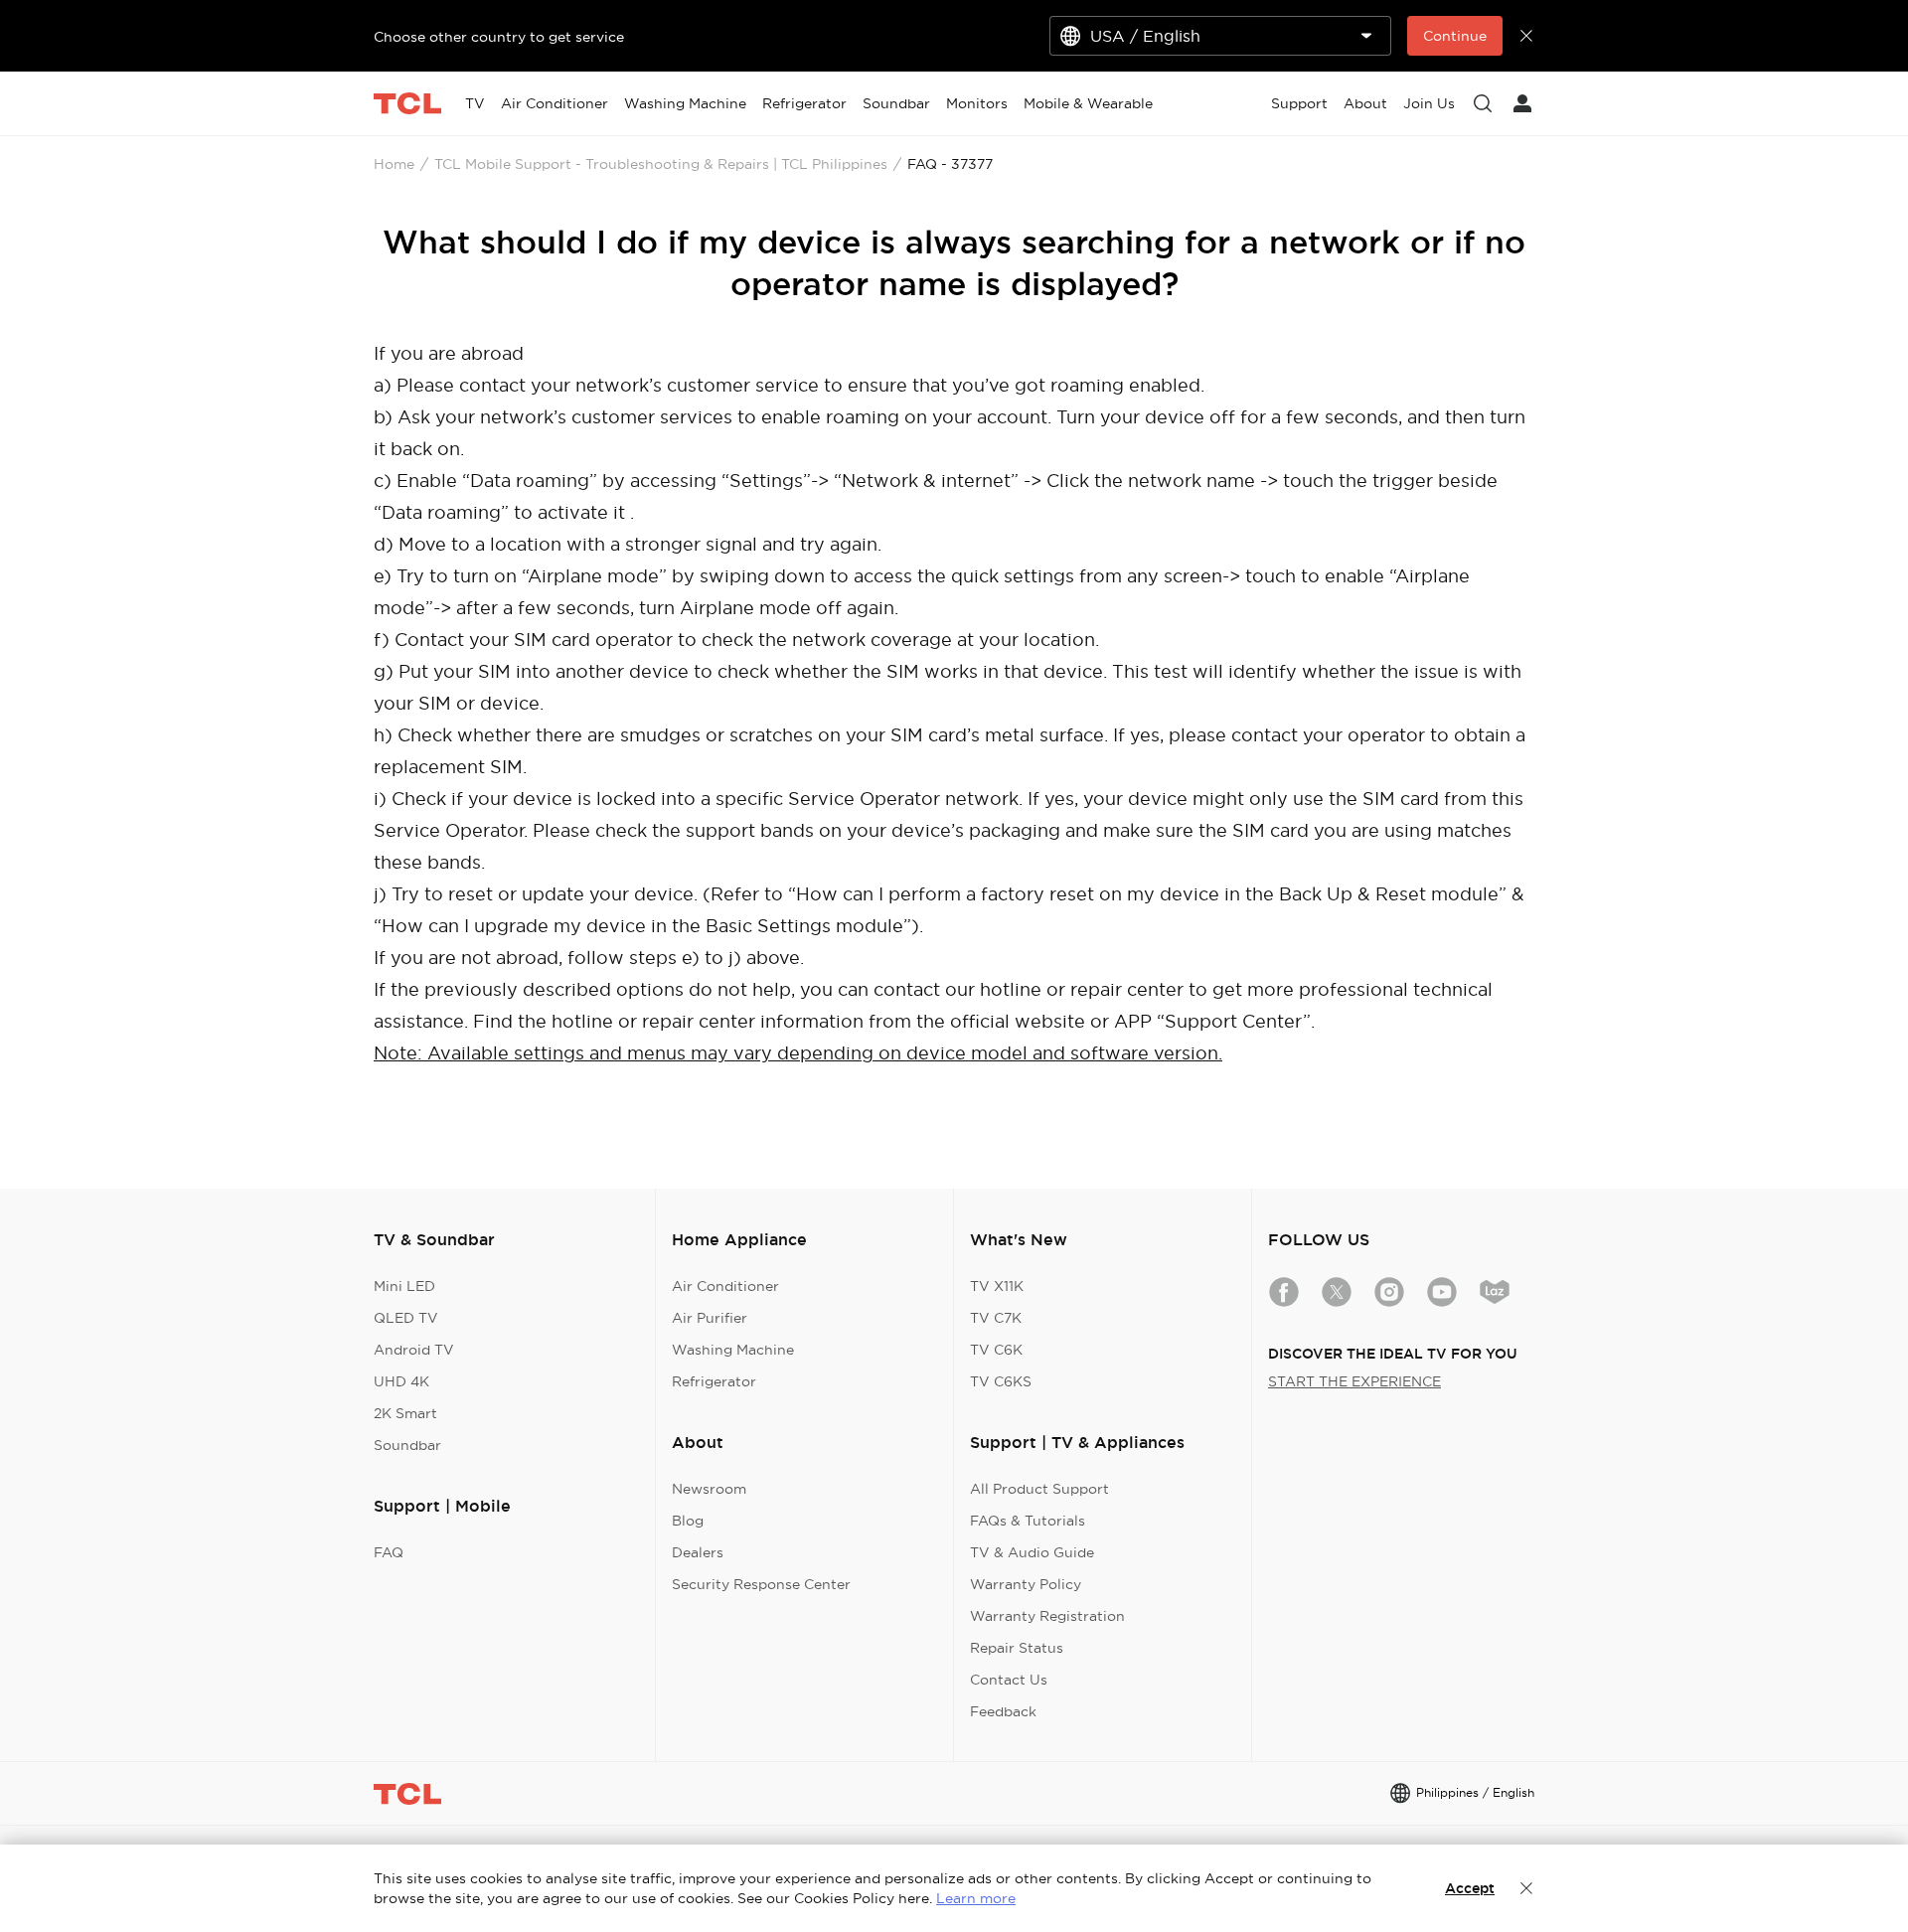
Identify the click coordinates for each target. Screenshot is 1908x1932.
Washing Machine (733, 1350)
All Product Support (1039, 1489)
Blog (688, 1521)
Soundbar (407, 1445)
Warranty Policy (1026, 1584)
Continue (1455, 36)
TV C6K (996, 1350)
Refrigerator (714, 1381)
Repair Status (1017, 1648)
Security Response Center (761, 1584)
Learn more (976, 1898)
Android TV (414, 1350)
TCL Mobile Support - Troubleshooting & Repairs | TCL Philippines (661, 164)
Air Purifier (710, 1318)
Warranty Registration (1047, 1616)
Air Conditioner (725, 1286)
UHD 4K (401, 1381)
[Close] (1526, 1888)
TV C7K (996, 1318)
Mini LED (404, 1286)
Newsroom (709, 1489)
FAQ (389, 1552)
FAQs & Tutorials (1028, 1521)
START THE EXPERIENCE (1354, 1381)
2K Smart (405, 1413)
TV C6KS (1001, 1381)
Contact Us (1009, 1680)
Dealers (698, 1552)
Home (394, 164)
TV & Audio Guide (1032, 1552)
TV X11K (997, 1286)
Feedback (1003, 1711)
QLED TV (406, 1318)
